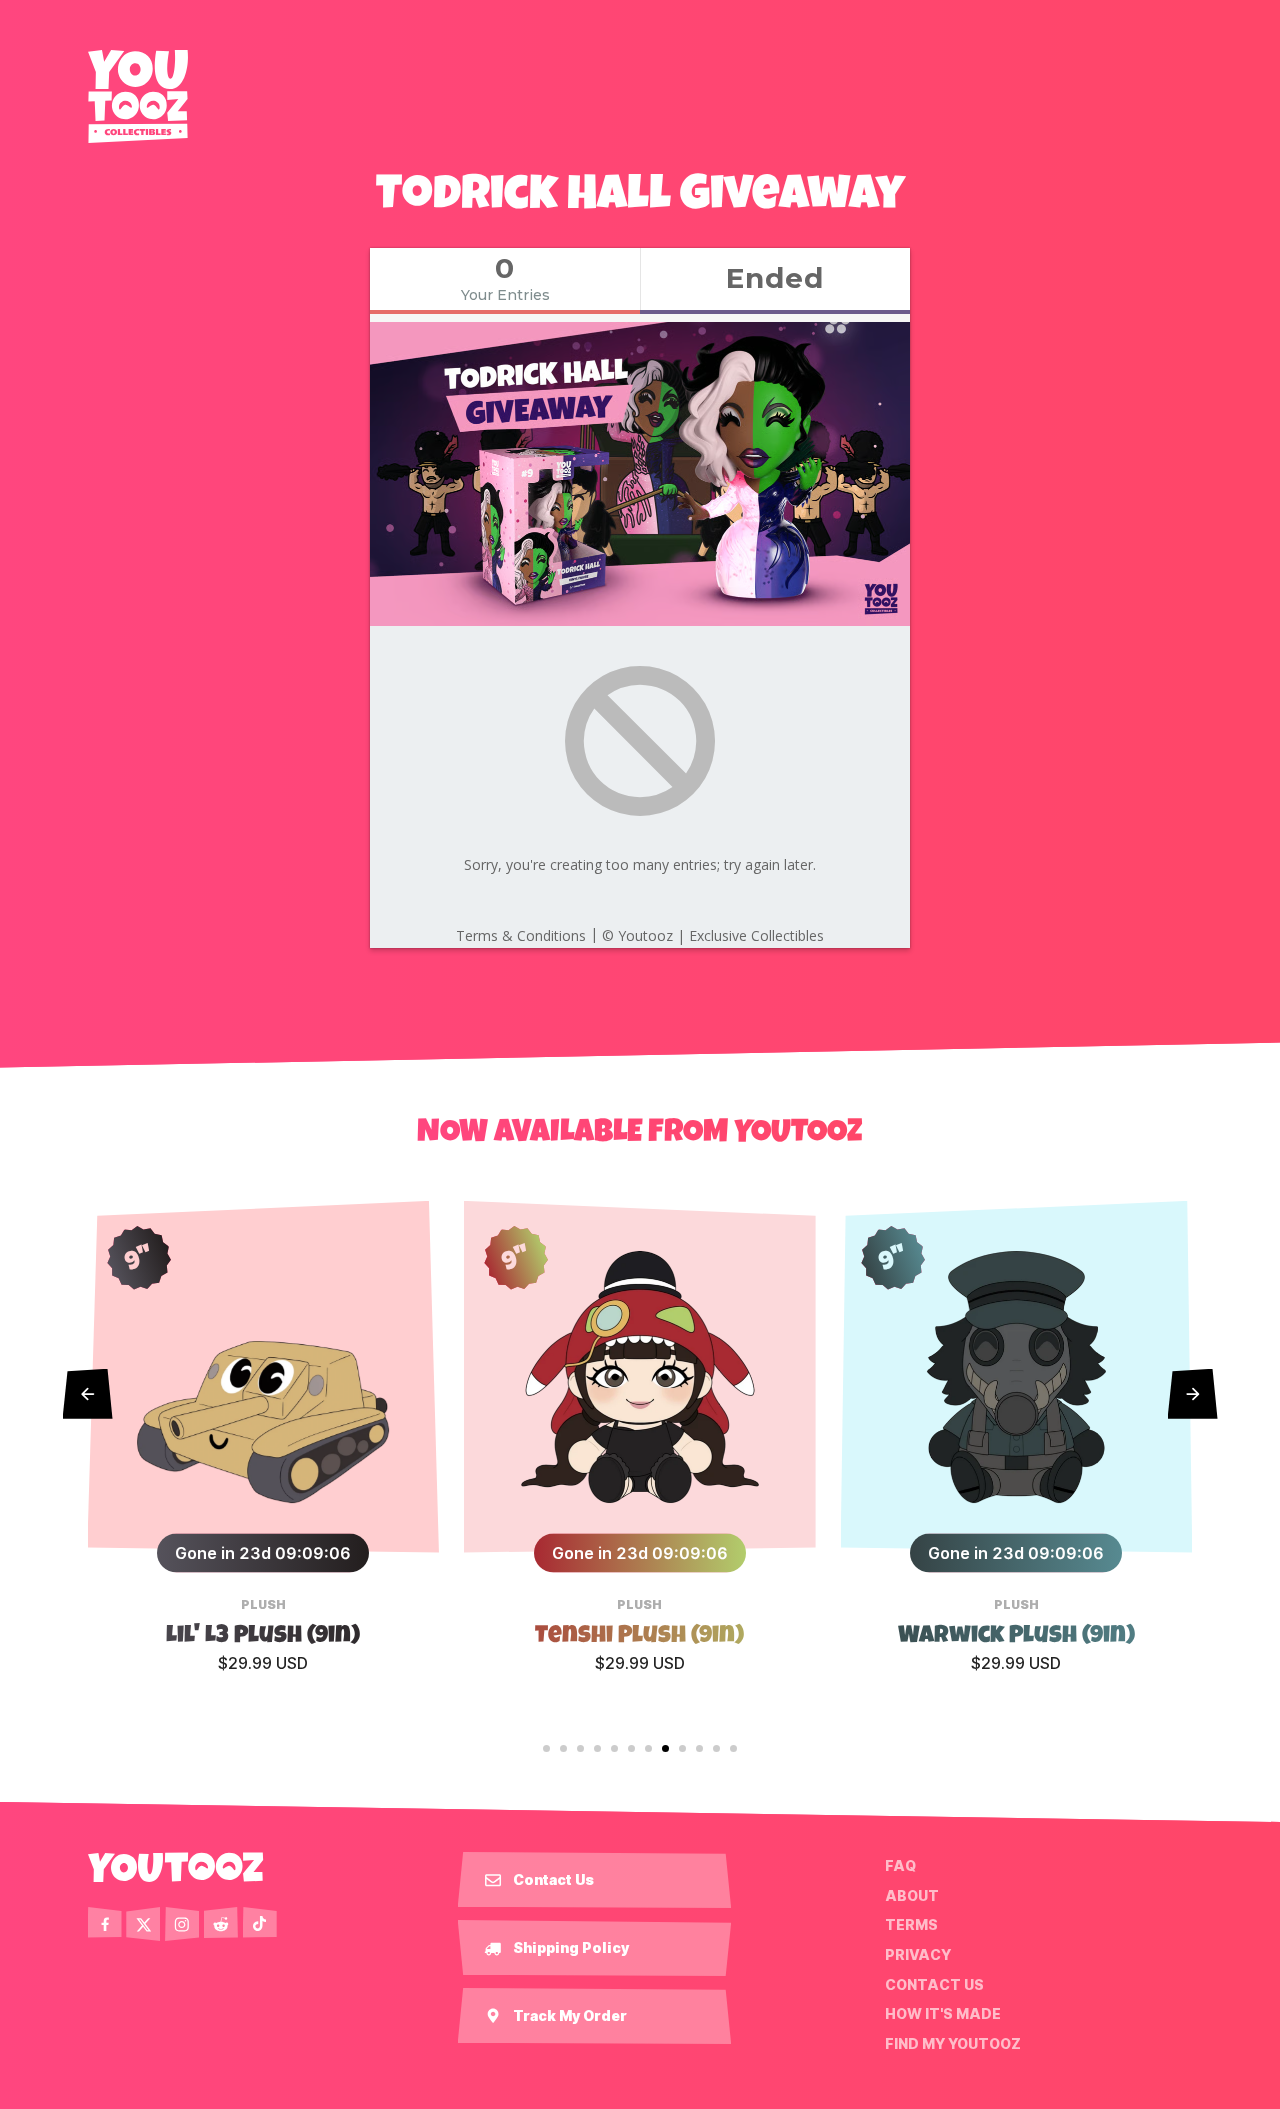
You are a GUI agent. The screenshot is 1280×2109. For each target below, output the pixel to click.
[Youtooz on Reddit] (221, 1924)
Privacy (918, 1955)
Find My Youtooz (953, 2044)
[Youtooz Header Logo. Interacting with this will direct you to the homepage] (138, 96)
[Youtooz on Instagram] (182, 1924)
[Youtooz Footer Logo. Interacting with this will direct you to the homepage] (176, 1867)
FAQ (900, 1866)
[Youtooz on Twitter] (143, 1924)
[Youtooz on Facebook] (105, 1924)
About (912, 1896)
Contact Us (934, 1984)
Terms (911, 1925)
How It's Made (943, 2014)
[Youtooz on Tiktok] (260, 1924)
